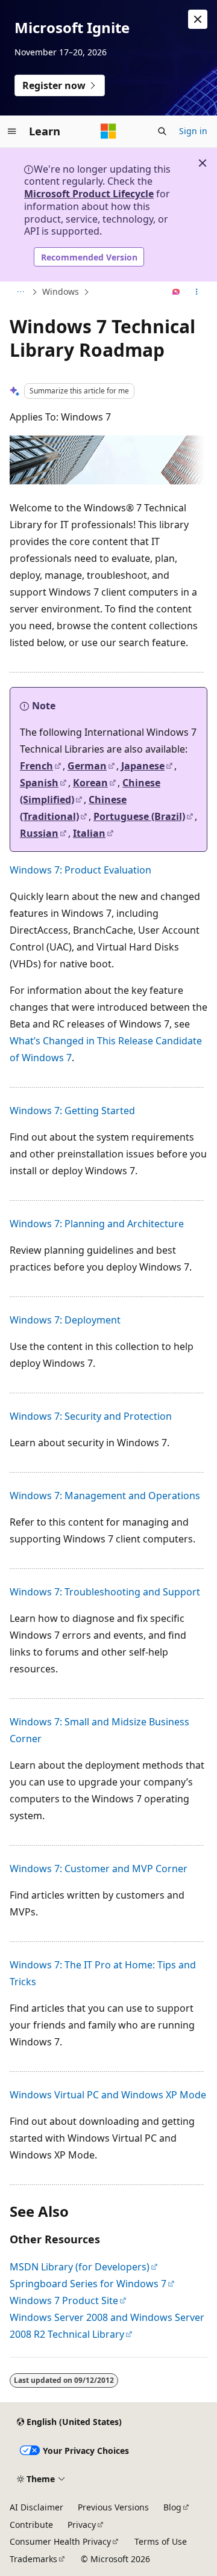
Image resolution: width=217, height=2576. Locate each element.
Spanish (39, 783)
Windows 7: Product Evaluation (80, 870)
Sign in (193, 131)
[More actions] (197, 292)
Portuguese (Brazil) (139, 816)
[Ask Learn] (176, 292)
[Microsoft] (108, 131)
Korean (90, 783)
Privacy (82, 2525)
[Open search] (162, 131)
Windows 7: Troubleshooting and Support (105, 1592)
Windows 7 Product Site (64, 2300)
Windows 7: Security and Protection (91, 1416)
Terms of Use (161, 2541)
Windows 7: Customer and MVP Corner (99, 1869)
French (36, 766)
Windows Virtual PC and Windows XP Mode (108, 2095)
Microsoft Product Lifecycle (89, 194)
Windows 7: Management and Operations (105, 1496)
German (87, 766)
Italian (89, 833)
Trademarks (33, 2559)
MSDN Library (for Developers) (80, 2267)
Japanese (143, 766)
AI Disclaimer (36, 2507)
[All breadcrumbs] (20, 292)
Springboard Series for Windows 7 (88, 2284)
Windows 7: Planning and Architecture (97, 1224)
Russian (39, 833)
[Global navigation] (12, 131)
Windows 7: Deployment (65, 1320)
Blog (172, 2507)
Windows (61, 291)
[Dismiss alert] (198, 19)
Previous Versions (113, 2507)
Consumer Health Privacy (60, 2541)
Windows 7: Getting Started (72, 1111)
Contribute (31, 2525)
